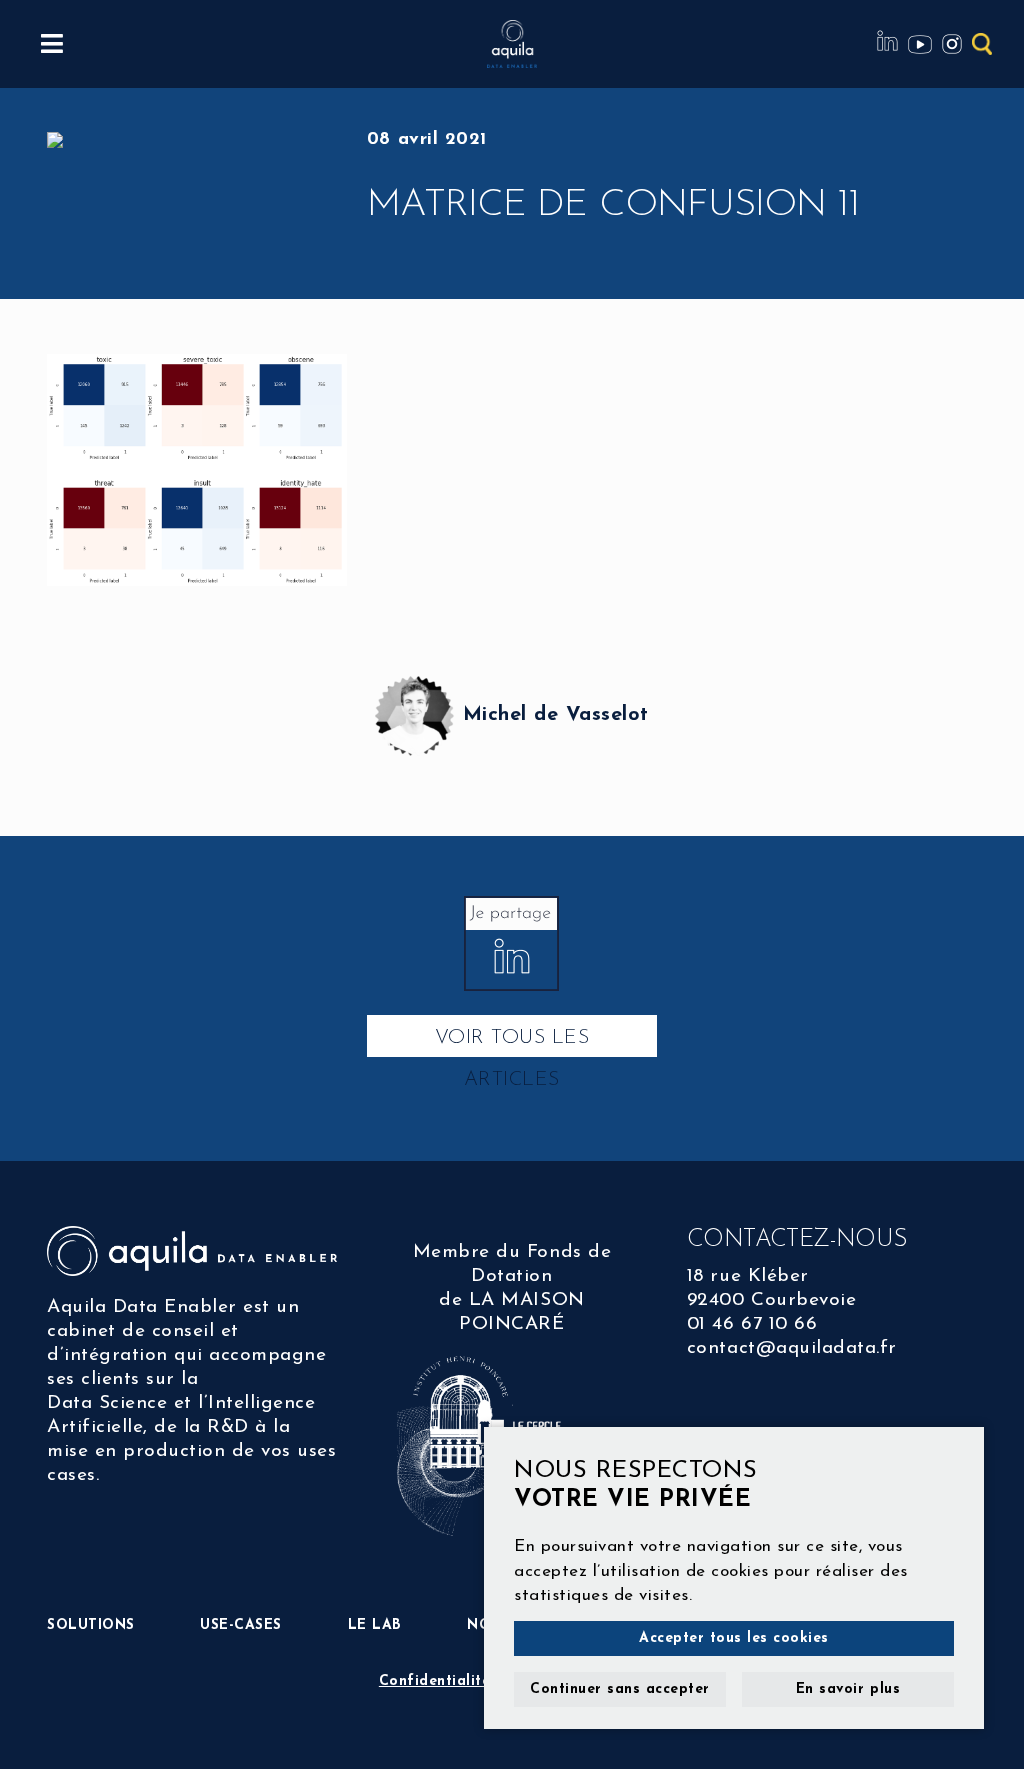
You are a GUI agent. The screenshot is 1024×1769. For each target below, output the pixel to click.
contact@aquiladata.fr (792, 1348)
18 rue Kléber (748, 1276)
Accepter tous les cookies (734, 1638)
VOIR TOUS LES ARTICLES (512, 1042)
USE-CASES (241, 1625)
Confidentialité (435, 1681)
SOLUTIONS (91, 1625)
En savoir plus (848, 1689)
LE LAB (375, 1625)
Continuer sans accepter (620, 1689)
